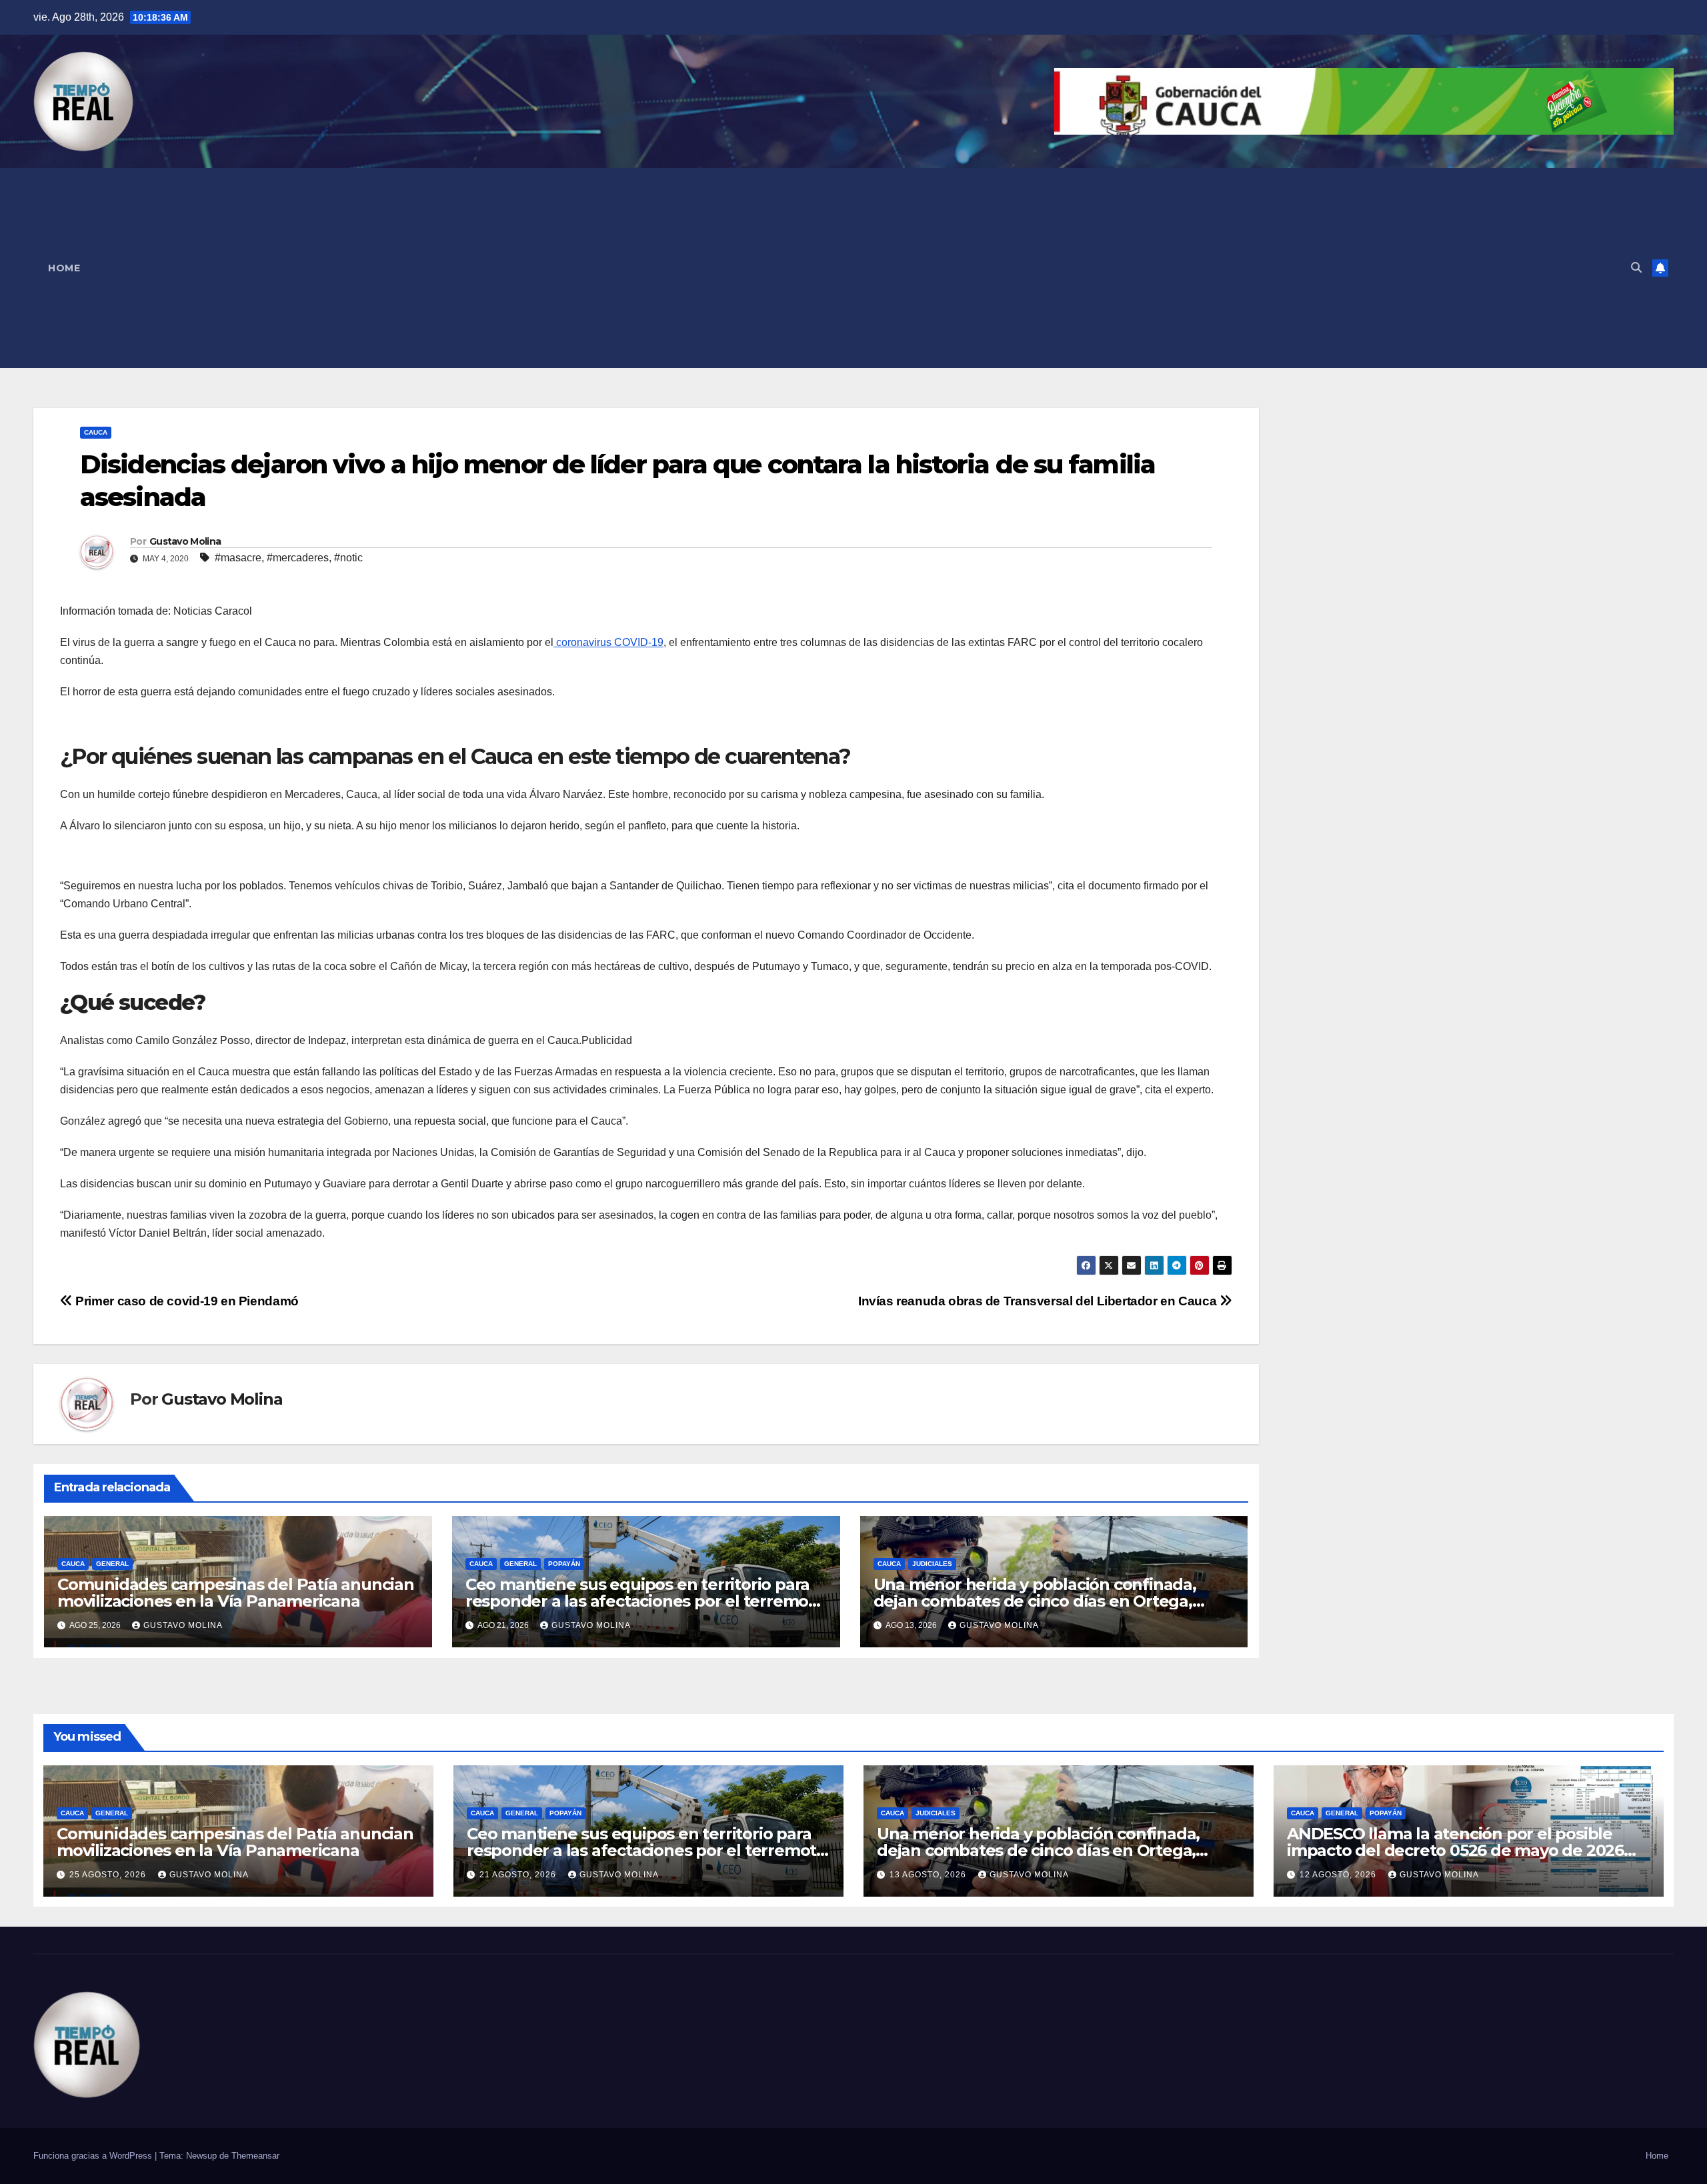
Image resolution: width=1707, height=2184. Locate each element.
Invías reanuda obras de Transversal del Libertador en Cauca (1039, 1301)
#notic (348, 558)
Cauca (96, 432)
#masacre (238, 558)
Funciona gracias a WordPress (94, 2156)
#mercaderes (298, 558)
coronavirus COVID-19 (608, 642)
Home (64, 268)
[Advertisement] (858, 268)
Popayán (564, 1564)
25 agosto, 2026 (109, 1875)
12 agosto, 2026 (1339, 1875)
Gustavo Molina (185, 541)
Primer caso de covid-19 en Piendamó (186, 1301)
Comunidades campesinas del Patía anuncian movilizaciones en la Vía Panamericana (236, 1593)
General (112, 1564)
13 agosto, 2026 (929, 1875)
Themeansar (255, 2156)
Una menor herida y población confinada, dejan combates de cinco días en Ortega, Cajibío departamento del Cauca (1035, 1601)
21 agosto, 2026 (519, 1875)
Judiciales (932, 1564)
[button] (1636, 268)
